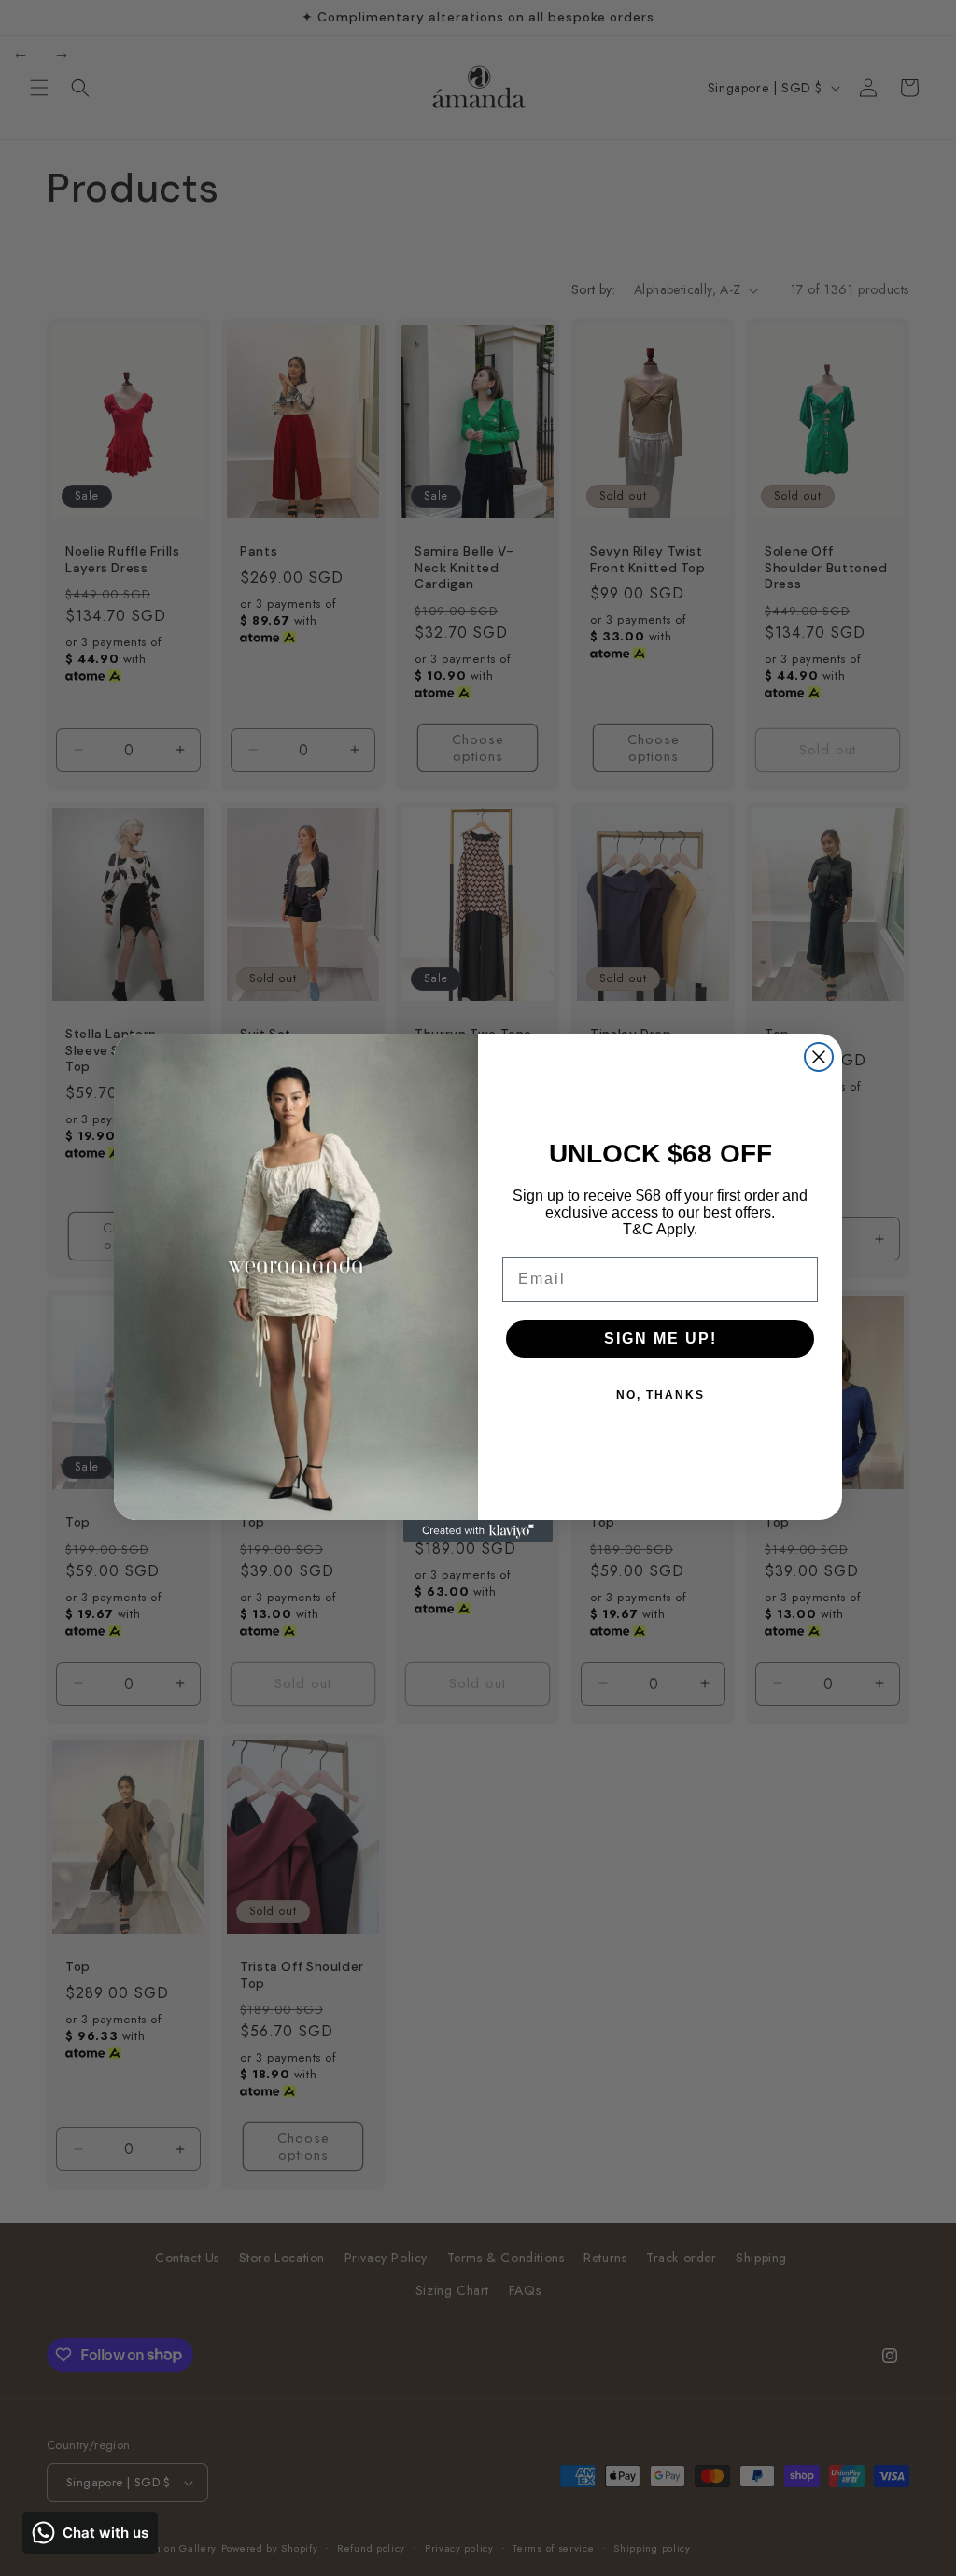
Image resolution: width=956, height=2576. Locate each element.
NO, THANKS (661, 1395)
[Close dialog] (819, 1057)
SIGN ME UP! (661, 1338)
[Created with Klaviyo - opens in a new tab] (478, 1531)
